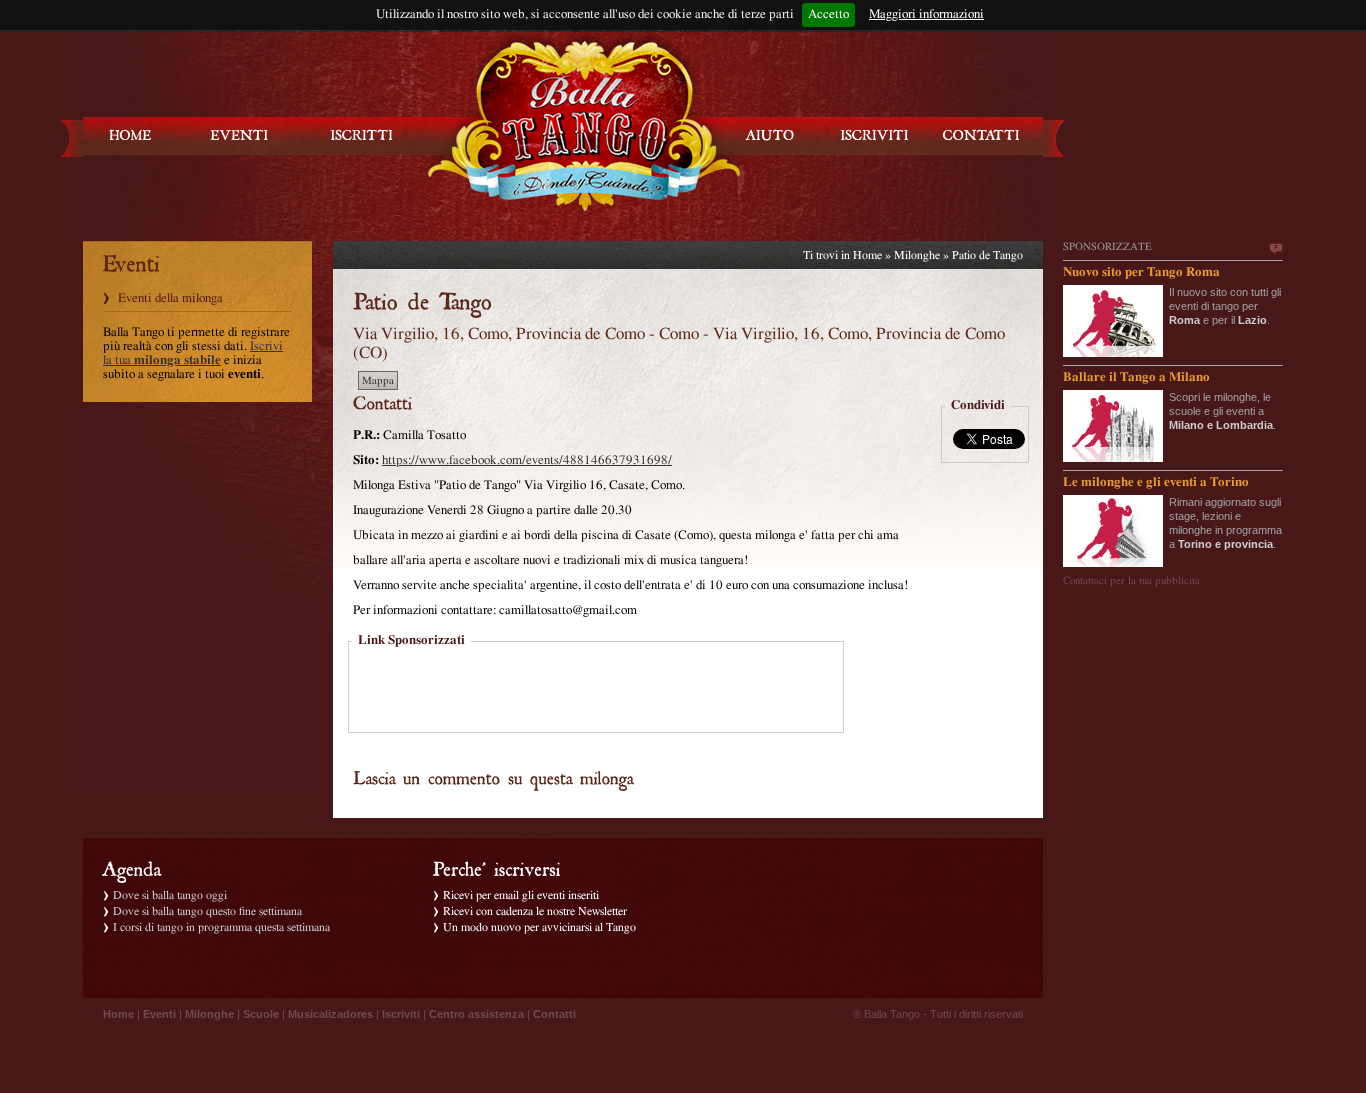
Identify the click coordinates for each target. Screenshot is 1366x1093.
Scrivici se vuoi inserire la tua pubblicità (1275, 249)
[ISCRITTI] (362, 135)
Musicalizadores (330, 1014)
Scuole (261, 1014)
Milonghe (917, 255)
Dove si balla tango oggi (170, 895)
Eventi (159, 1014)
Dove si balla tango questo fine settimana (207, 911)
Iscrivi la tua (193, 353)
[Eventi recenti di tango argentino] (131, 135)
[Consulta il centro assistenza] (770, 135)
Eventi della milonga (170, 298)
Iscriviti (401, 1014)
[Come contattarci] (981, 135)
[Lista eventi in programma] (240, 135)
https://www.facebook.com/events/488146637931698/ (527, 460)
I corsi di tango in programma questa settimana (221, 927)
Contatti (554, 1014)
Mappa (378, 380)
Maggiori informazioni (926, 14)
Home (867, 255)
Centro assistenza (476, 1014)
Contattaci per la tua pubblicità (1131, 580)
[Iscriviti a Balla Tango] (875, 135)
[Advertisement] (596, 689)
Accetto (828, 14)
